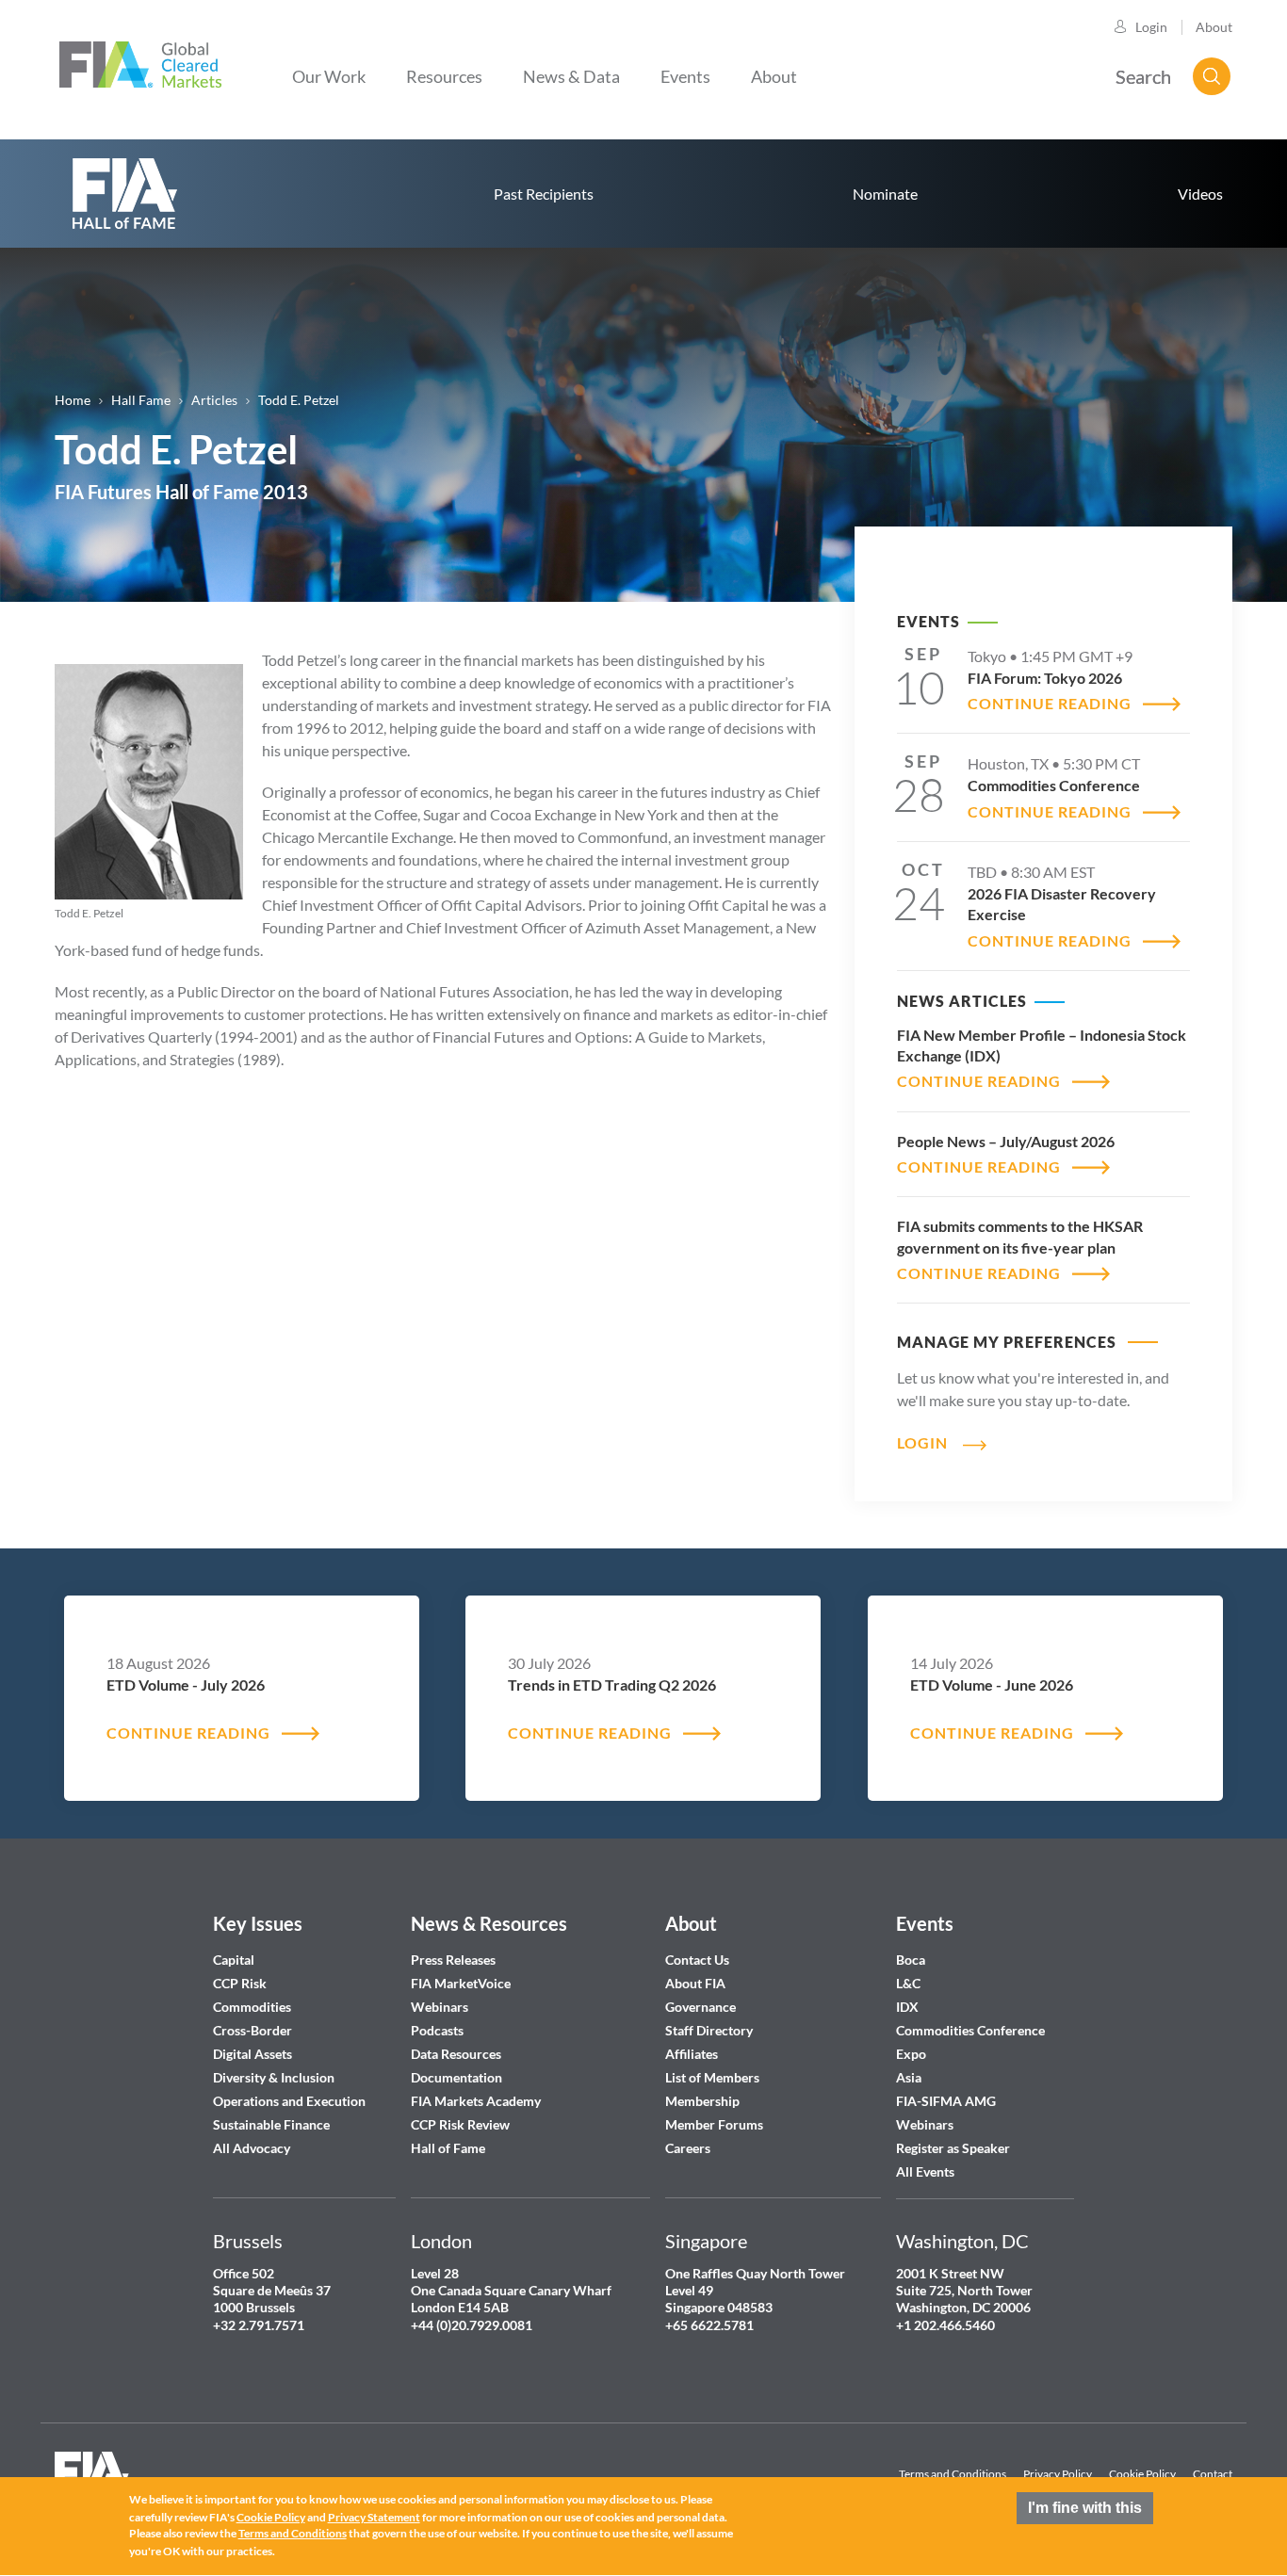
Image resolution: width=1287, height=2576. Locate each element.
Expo (911, 2054)
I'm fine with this (1085, 2508)
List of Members (712, 2077)
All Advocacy (252, 2148)
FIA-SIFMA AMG (946, 2101)
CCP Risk (240, 1983)
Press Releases (453, 1960)
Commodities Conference (970, 2030)
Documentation (458, 2077)
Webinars (440, 2007)
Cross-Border (254, 2030)
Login (1151, 27)
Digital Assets (253, 2054)
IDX (907, 2007)
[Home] (140, 62)
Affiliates (692, 2054)
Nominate (885, 194)
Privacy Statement (374, 2517)
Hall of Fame (448, 2148)
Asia (909, 2077)
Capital (234, 1960)
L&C (908, 1983)
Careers (688, 2148)
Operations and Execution (289, 2101)
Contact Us (697, 1960)
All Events (925, 2171)
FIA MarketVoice (461, 1983)
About (1214, 27)
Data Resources (456, 2054)
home (125, 194)
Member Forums (714, 2124)
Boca (911, 1960)
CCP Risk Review (460, 2124)
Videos (1200, 194)
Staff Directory (709, 2030)
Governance (701, 2007)
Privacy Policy (1058, 2474)
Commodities (252, 2007)
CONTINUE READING (1050, 703)
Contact (1213, 2474)
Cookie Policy (1142, 2474)
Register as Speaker (953, 2148)
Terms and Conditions (953, 2474)
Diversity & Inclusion (274, 2077)
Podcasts (437, 2030)
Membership (702, 2101)
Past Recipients (544, 194)
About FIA (695, 1983)
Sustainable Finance (271, 2124)
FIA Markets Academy (476, 2101)
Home (73, 400)
